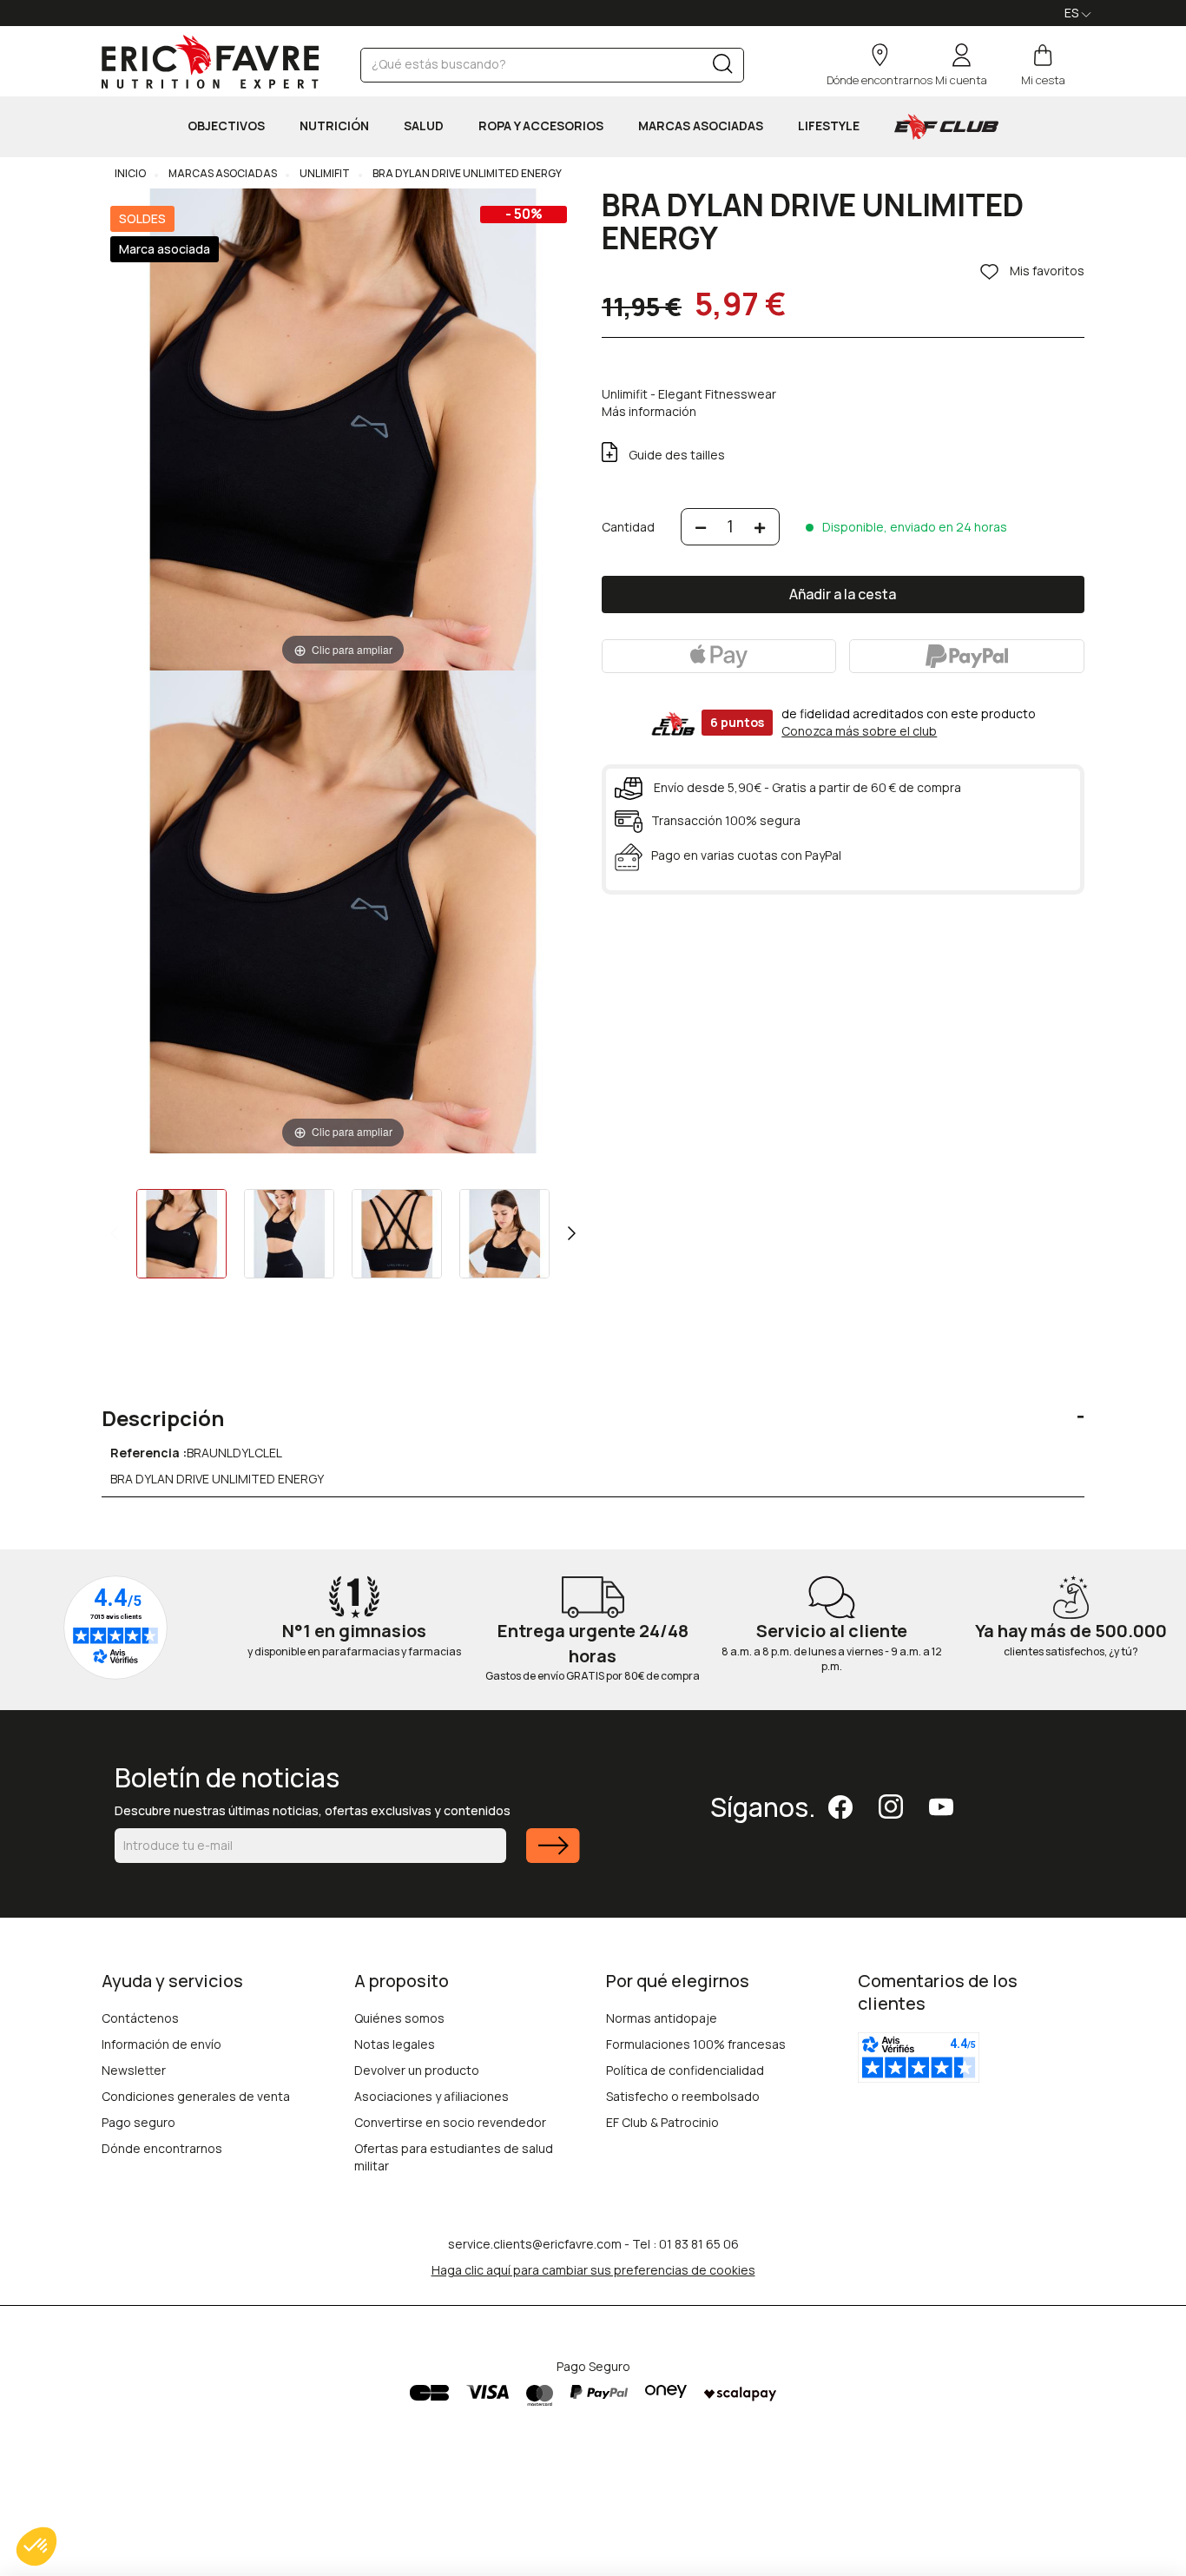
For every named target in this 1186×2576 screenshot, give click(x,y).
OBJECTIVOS (226, 125)
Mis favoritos (1046, 271)
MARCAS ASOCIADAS (701, 125)
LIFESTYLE (829, 125)
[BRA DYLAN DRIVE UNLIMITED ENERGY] (181, 1234)
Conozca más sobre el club (859, 731)
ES (1073, 13)
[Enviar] (553, 1856)
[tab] (593, 1405)
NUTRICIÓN (334, 125)
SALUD (424, 125)
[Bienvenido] (210, 62)
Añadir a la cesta (843, 594)
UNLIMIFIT (324, 173)
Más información (649, 411)
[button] (36, 2546)
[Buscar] (723, 67)
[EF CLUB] (946, 127)
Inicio (130, 173)
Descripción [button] (163, 1418)
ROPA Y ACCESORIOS (541, 125)
